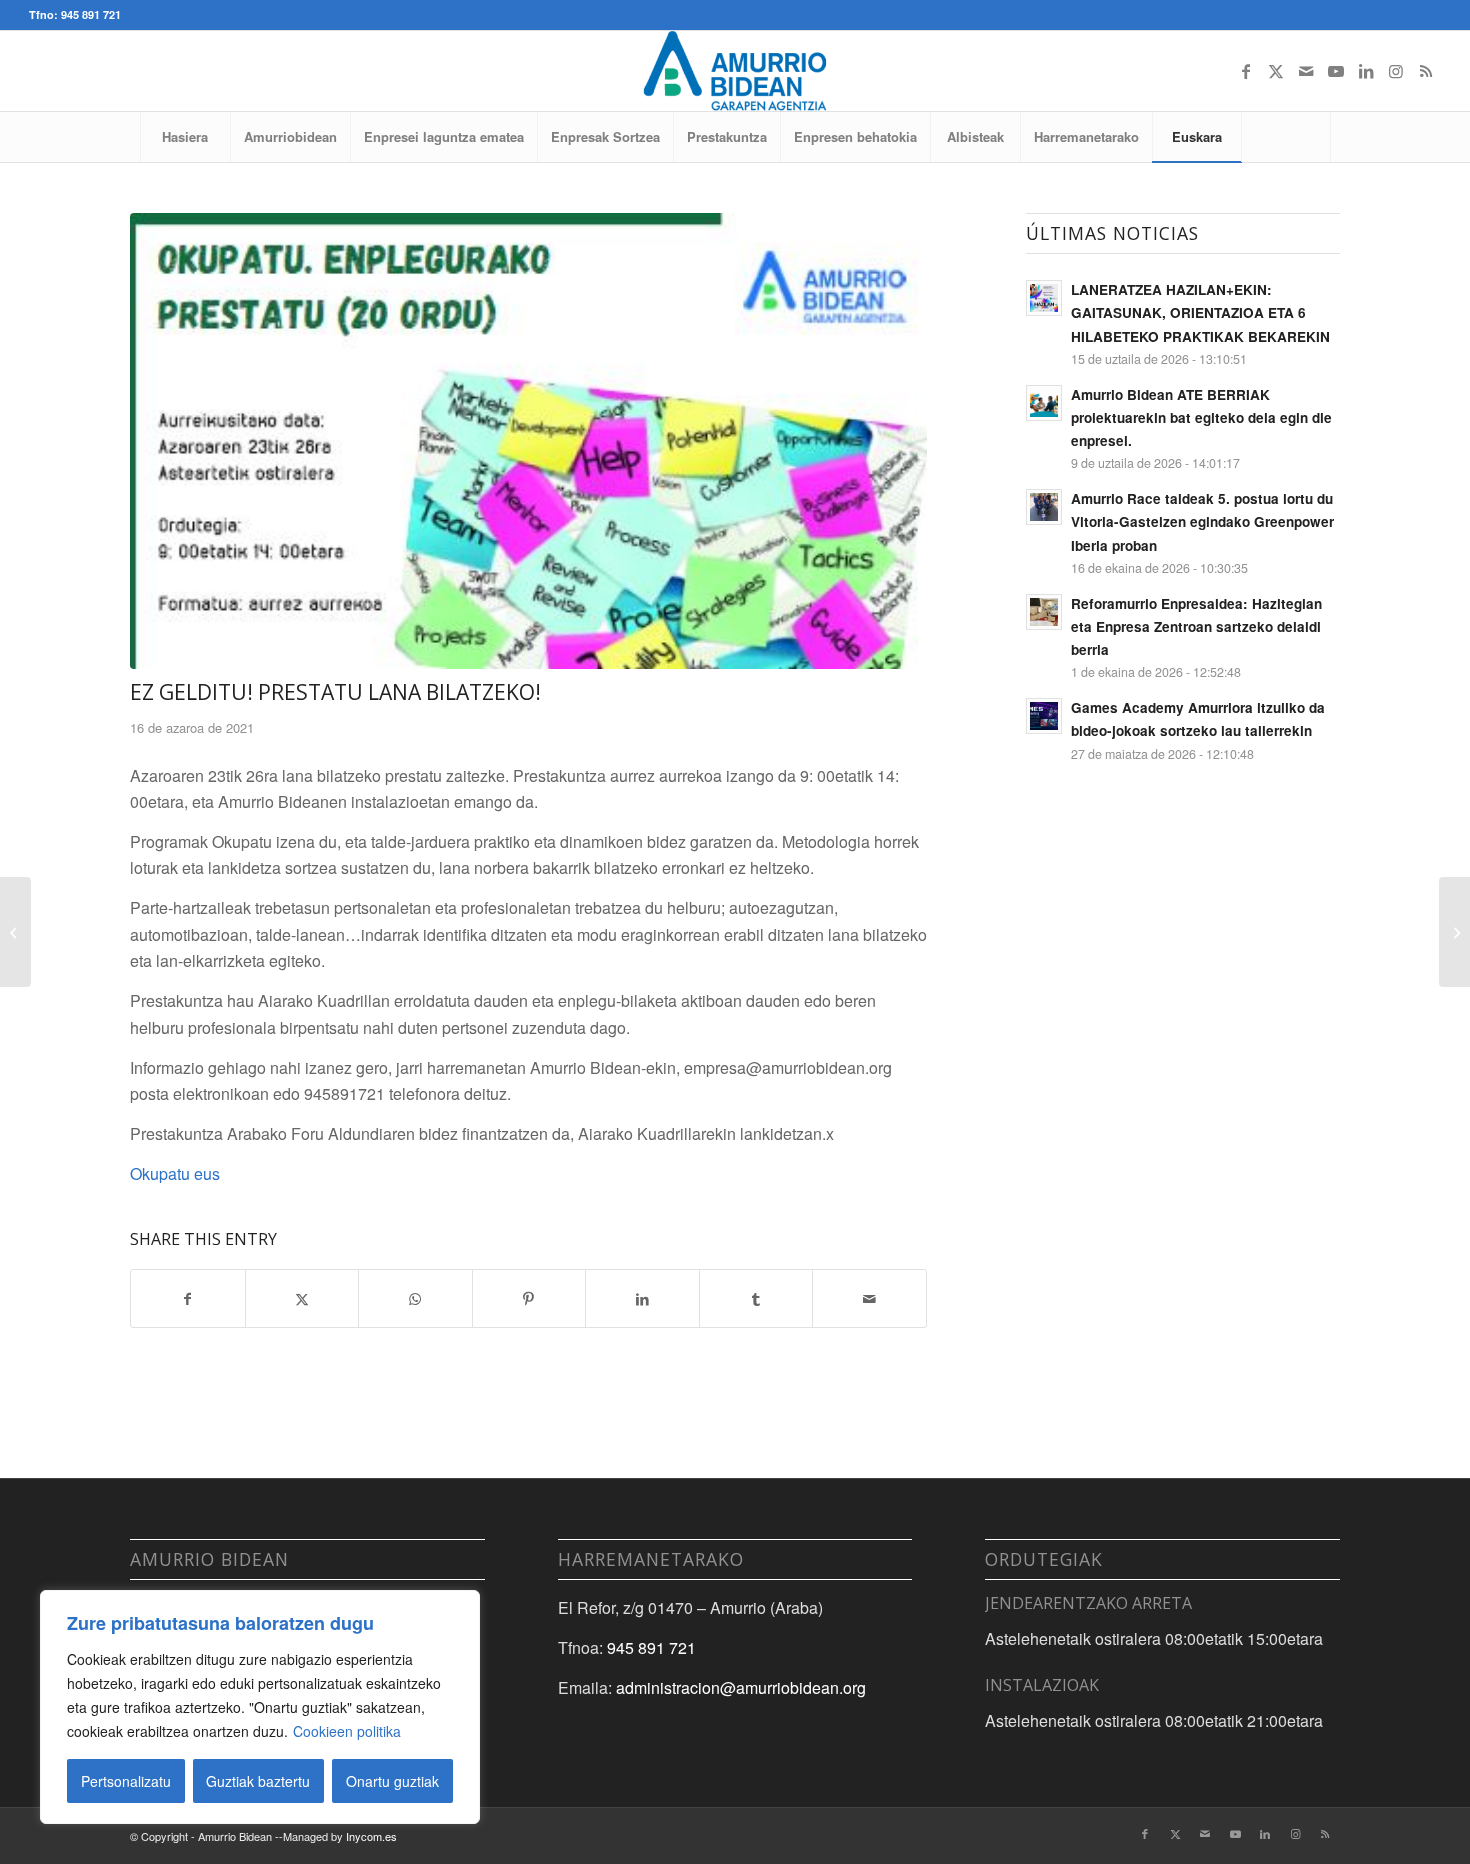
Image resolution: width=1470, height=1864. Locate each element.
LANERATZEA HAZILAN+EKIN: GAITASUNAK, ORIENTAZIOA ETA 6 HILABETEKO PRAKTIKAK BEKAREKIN (1200, 312)
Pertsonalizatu (126, 1781)
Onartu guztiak (392, 1781)
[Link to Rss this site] (1426, 71)
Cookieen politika (347, 1731)
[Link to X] (1276, 71)
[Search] (1286, 137)
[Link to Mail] (1306, 71)
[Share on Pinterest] (529, 1298)
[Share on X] (302, 1298)
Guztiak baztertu (258, 1781)
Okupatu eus (175, 1173)
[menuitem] (185, 137)
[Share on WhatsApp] (415, 1298)
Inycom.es (371, 1836)
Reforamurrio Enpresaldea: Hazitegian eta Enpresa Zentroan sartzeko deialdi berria (1196, 626)
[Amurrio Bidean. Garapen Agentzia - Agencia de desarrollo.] (734, 71)
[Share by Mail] (869, 1298)
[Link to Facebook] (1246, 71)
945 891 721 (651, 1647)
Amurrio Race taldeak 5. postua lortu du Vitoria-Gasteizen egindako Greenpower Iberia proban (1202, 521)
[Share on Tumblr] (756, 1298)
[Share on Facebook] (188, 1298)
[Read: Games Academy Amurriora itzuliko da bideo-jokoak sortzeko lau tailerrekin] (1044, 716)
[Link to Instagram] (1396, 71)
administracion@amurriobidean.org (741, 1687)
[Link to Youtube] (1336, 71)
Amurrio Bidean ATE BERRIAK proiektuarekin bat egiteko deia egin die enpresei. (1201, 417)
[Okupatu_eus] (528, 441)
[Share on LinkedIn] (642, 1298)
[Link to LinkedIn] (1366, 71)
